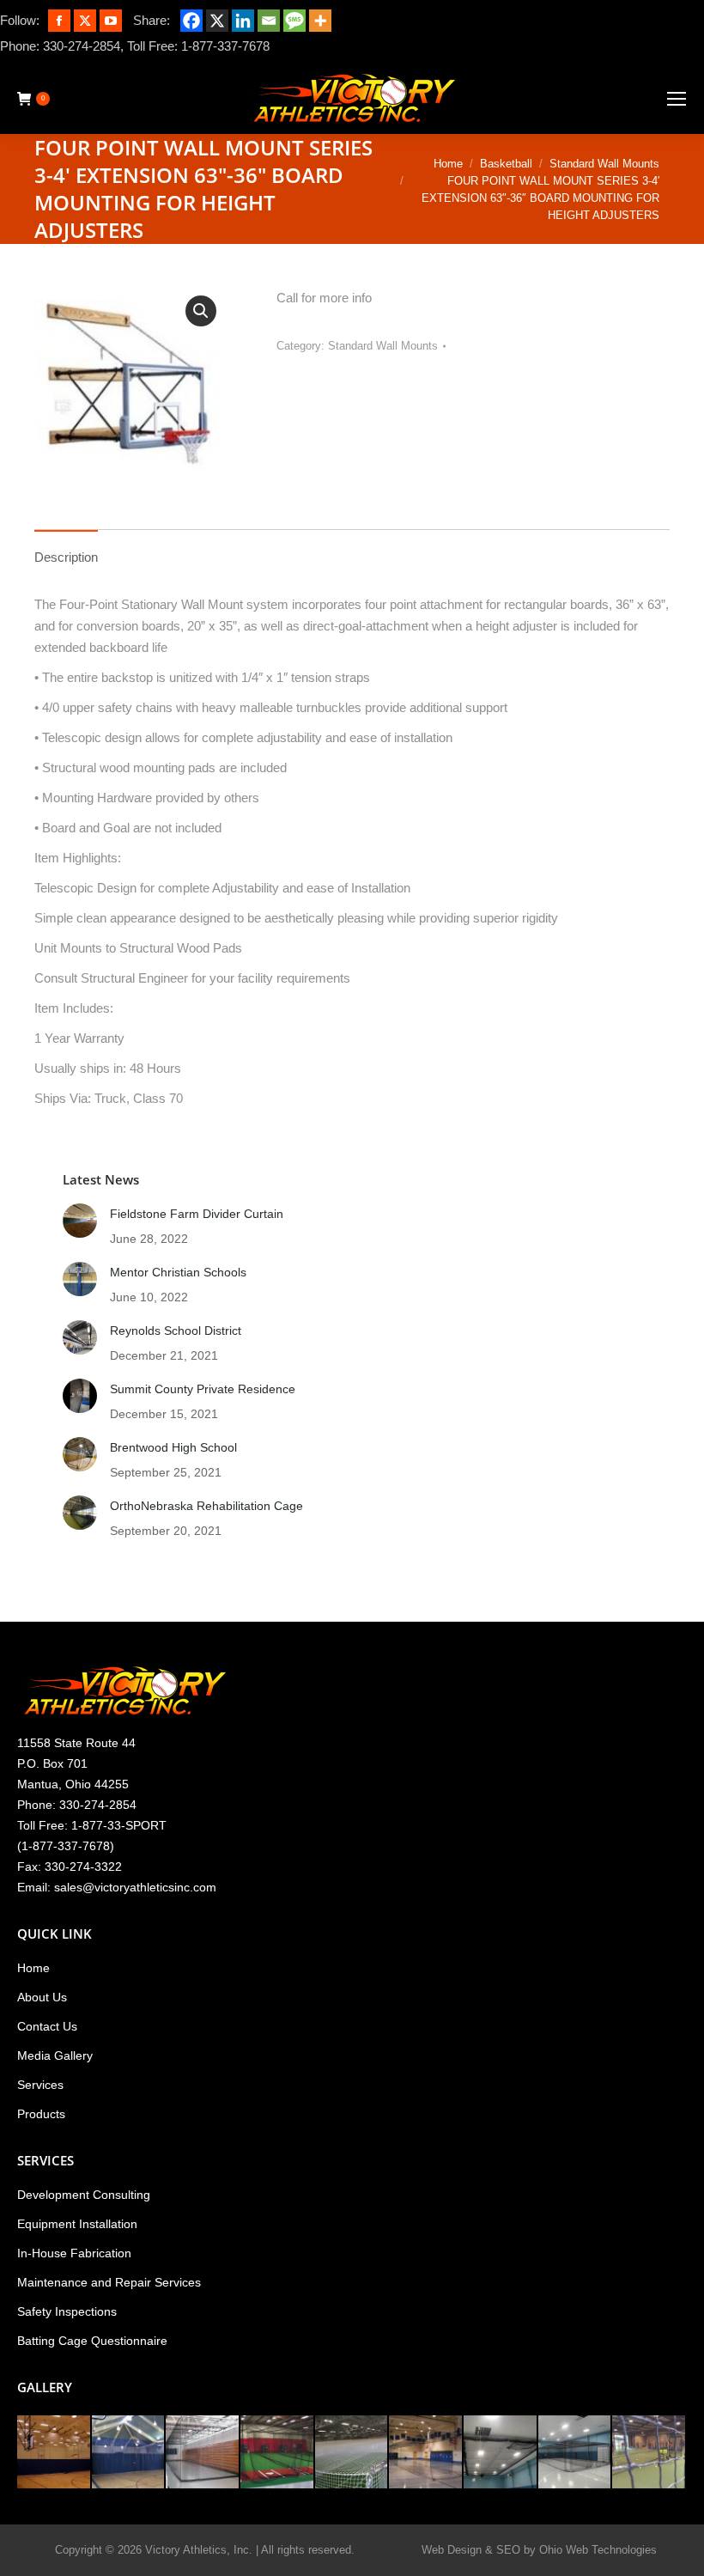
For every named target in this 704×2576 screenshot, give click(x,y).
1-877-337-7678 (225, 46)
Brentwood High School (173, 1447)
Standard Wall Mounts (383, 346)
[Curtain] (55, 2453)
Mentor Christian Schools (178, 1272)
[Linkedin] (243, 21)
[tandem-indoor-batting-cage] (576, 2453)
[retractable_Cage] (426, 2453)
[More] (320, 21)
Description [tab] (66, 557)
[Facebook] (191, 21)
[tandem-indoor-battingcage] (501, 2453)
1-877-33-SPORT (119, 1825)
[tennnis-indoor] (649, 2453)
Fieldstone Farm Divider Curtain (197, 1214)
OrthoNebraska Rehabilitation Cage (206, 1506)
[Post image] (80, 1221)
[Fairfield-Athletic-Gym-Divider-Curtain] (129, 2453)
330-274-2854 (82, 46)
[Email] (269, 21)
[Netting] (352, 2453)
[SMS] (294, 21)
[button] (201, 311)
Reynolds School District (176, 1331)
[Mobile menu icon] (677, 99)
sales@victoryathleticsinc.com (135, 1887)
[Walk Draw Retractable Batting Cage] (278, 2453)
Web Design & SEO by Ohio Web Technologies (539, 2550)
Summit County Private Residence (203, 1389)
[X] (217, 21)
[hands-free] (203, 2453)
